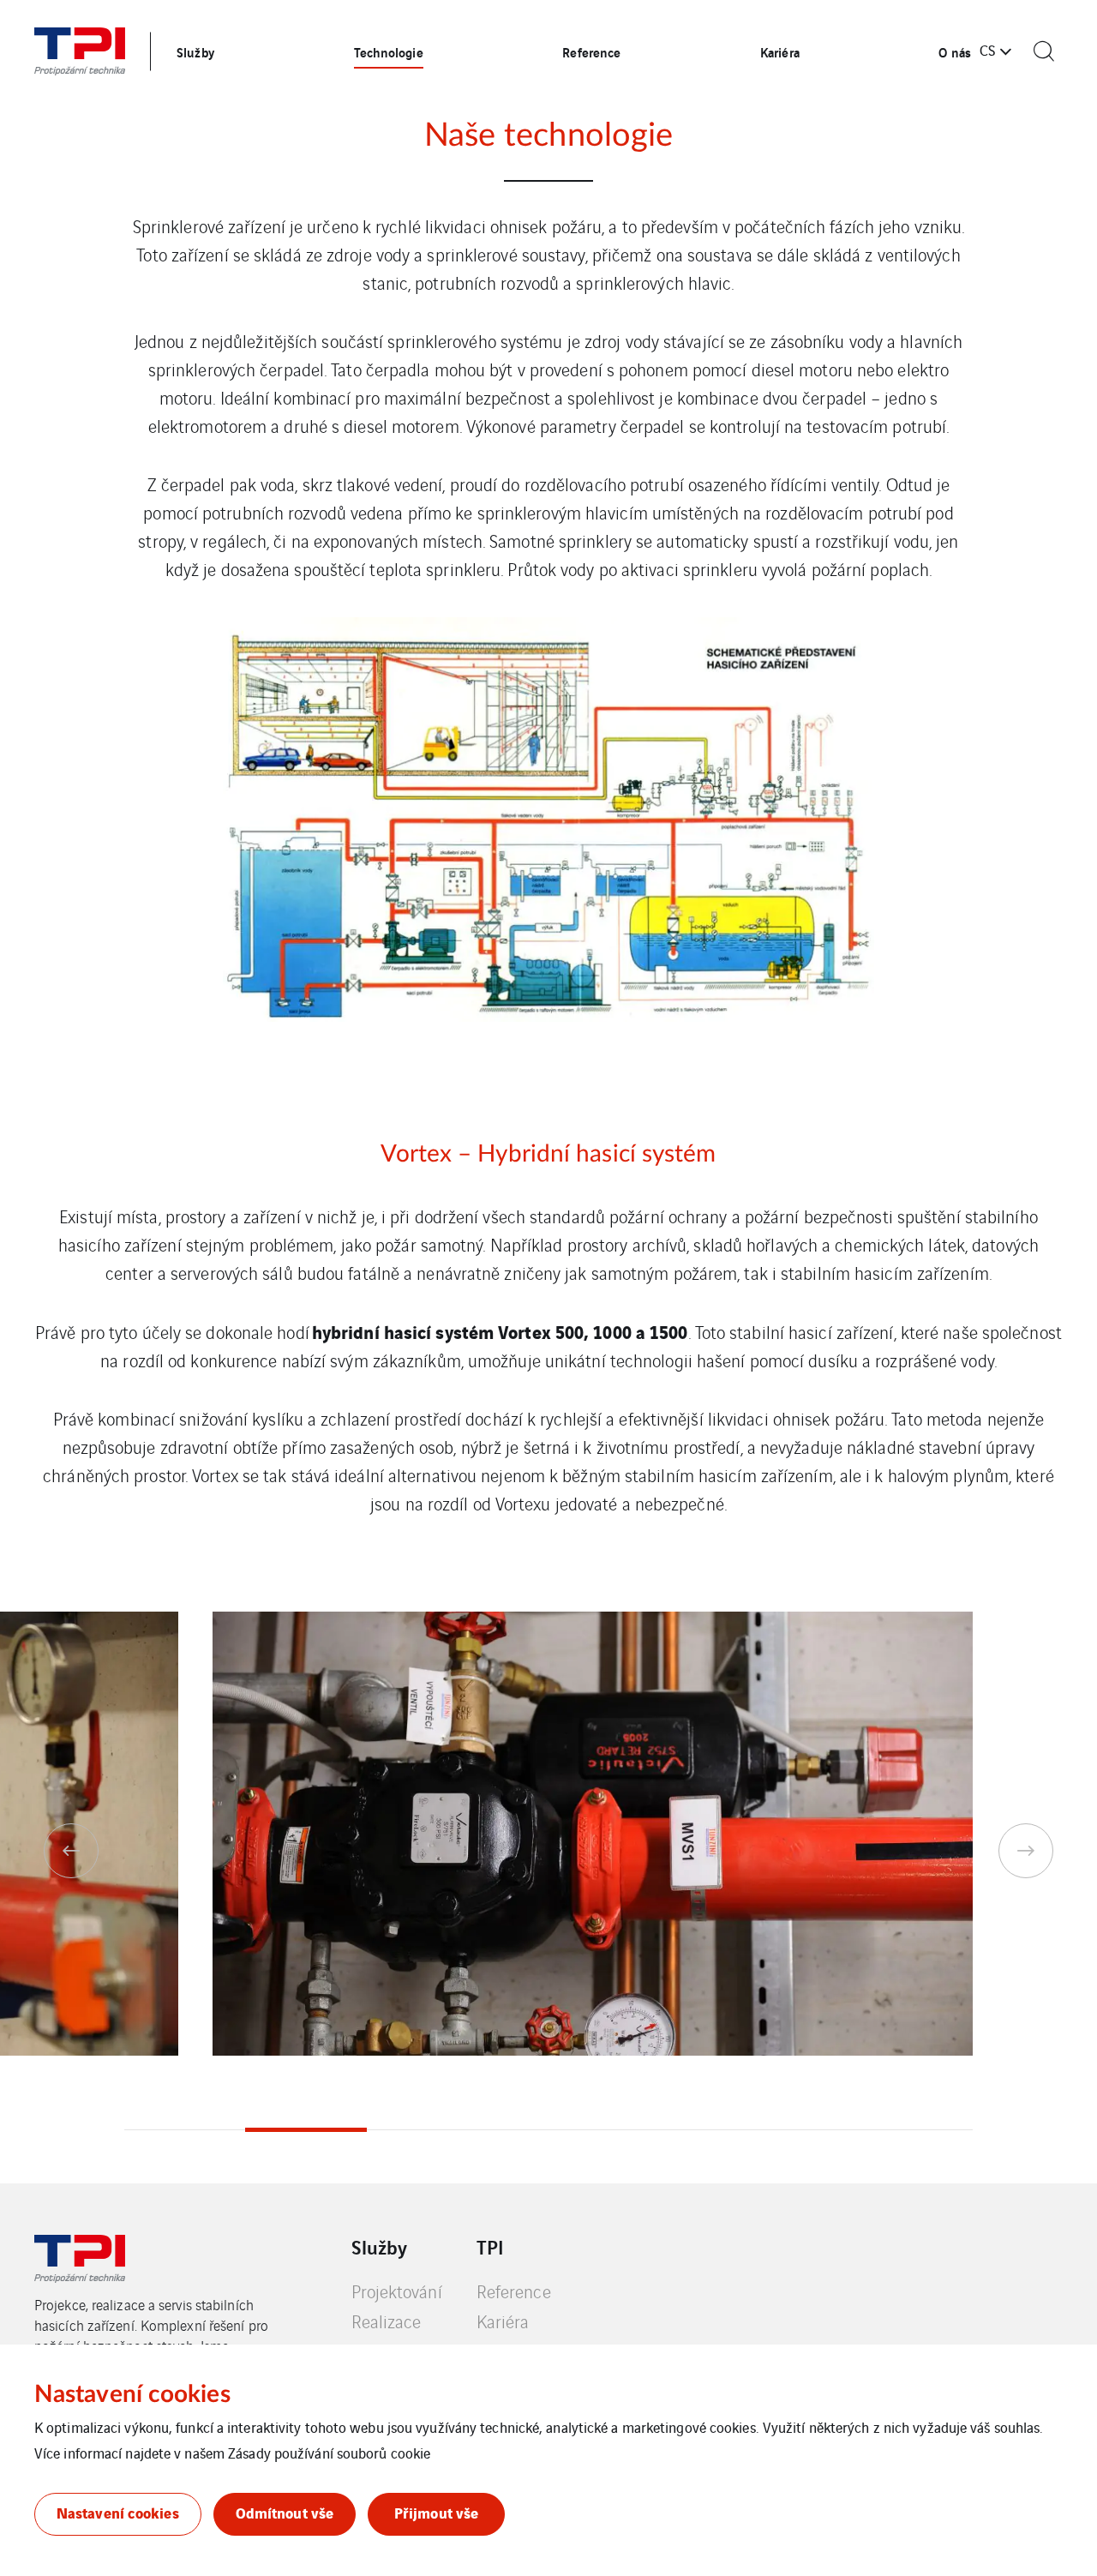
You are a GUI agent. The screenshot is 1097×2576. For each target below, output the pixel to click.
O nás (955, 51)
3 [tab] (427, 2130)
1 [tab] (185, 2130)
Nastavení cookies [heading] (132, 2394)
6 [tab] (791, 2130)
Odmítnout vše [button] (285, 2512)
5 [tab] (670, 2130)
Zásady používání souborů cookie (329, 2453)
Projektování (397, 2291)
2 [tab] (306, 2130)
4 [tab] (548, 2130)
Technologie (389, 51)
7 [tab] (912, 2130)
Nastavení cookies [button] (118, 2512)
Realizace (387, 2321)
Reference (591, 51)
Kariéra (780, 51)
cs (987, 50)
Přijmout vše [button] (436, 2512)
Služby (195, 51)
